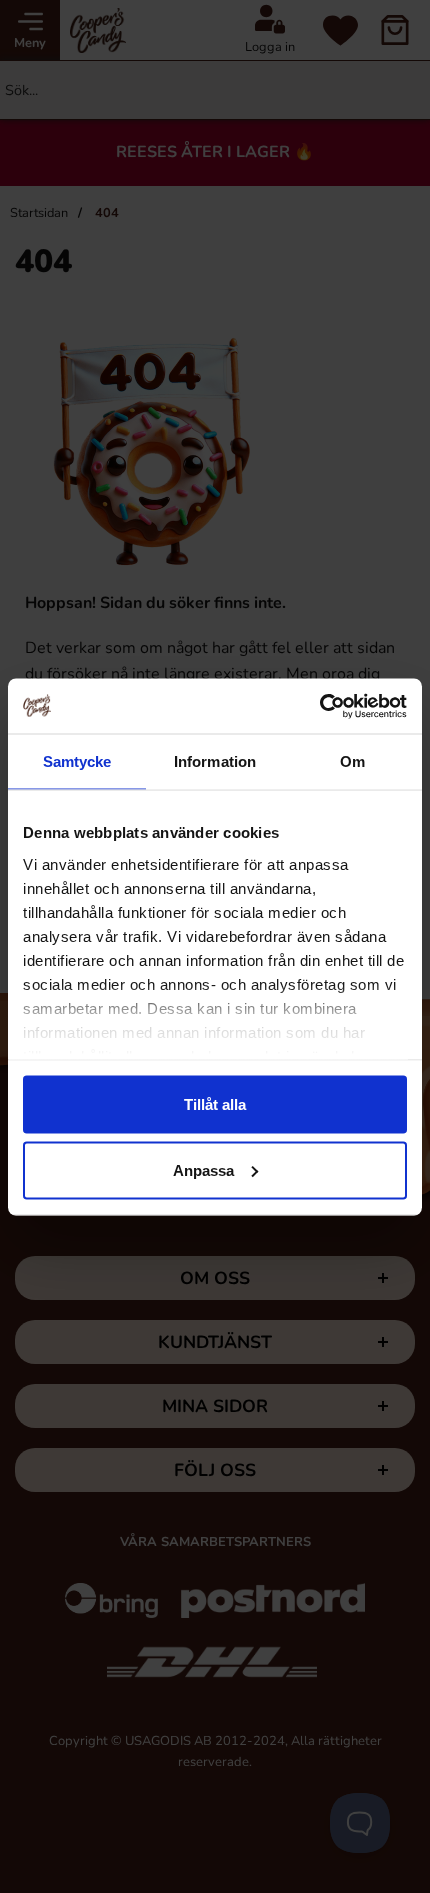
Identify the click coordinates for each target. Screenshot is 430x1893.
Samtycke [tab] (77, 761)
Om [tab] (352, 761)
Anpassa (203, 1169)
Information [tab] (215, 761)
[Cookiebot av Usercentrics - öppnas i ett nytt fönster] (319, 706)
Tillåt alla (215, 1104)
